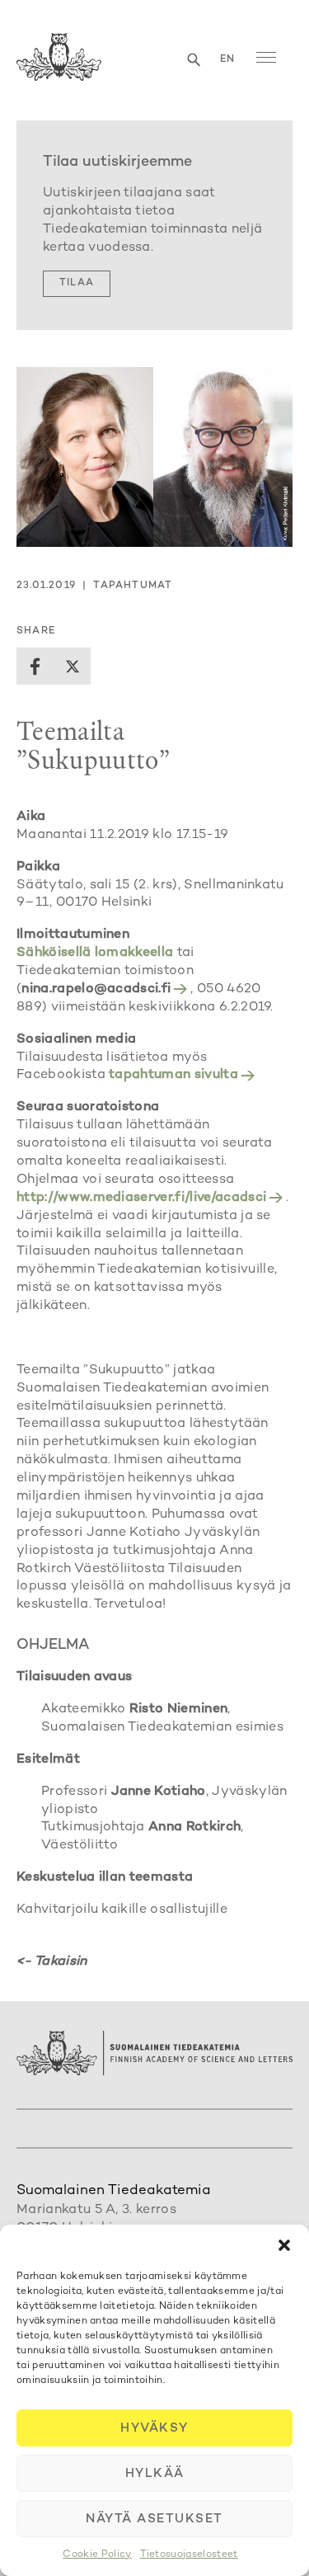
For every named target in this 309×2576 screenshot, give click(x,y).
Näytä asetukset (154, 2519)
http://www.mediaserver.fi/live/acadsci (141, 1198)
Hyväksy (154, 2428)
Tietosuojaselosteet (189, 2555)
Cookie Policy (97, 2555)
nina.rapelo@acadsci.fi (96, 989)
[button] (284, 2245)
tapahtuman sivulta (173, 1075)
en (227, 60)
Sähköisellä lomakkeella (97, 953)
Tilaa (77, 283)
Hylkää (155, 2474)
